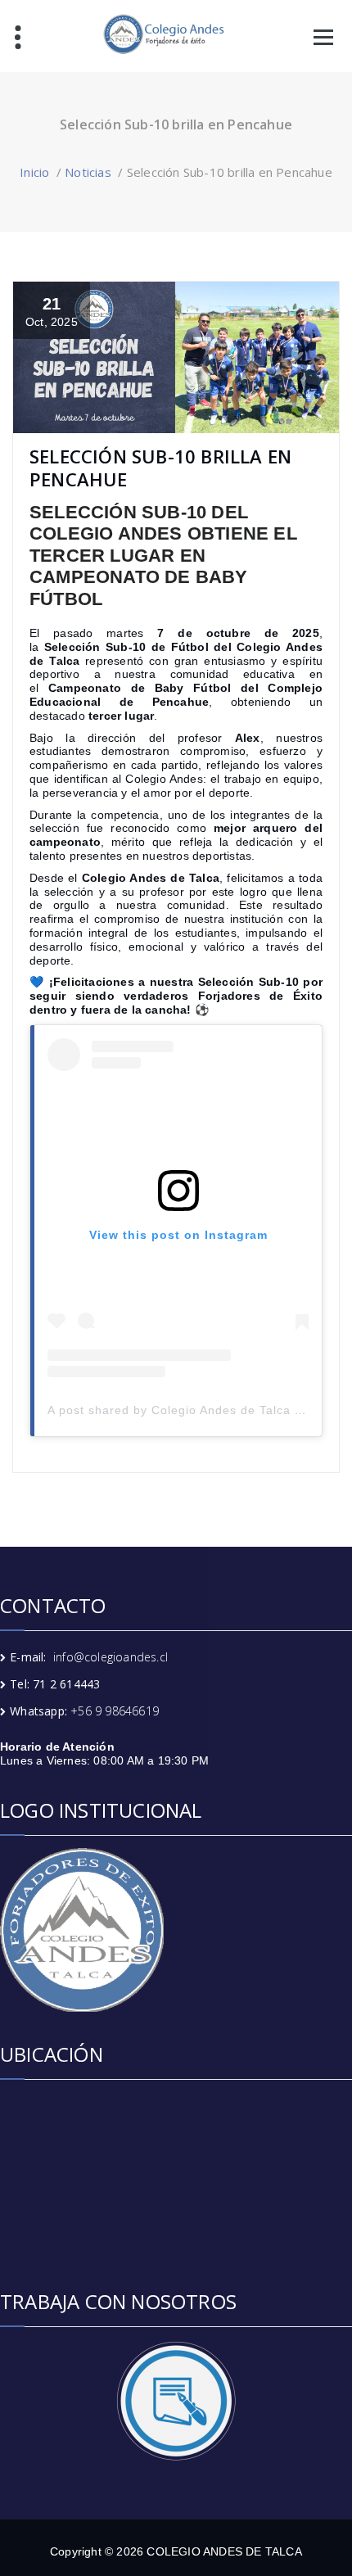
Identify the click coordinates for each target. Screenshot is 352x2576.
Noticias (88, 172)
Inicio (34, 172)
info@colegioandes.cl (111, 1657)
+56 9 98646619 (115, 1711)
